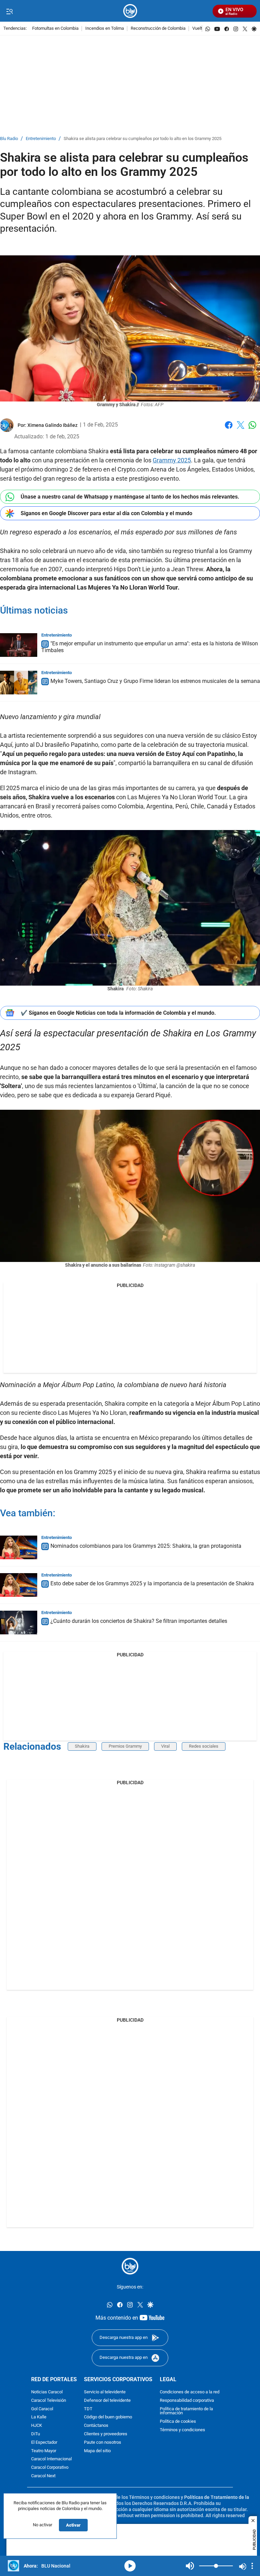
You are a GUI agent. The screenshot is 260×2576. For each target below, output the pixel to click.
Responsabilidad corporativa (187, 2401)
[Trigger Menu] (9, 11)
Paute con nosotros (103, 2443)
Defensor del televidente (107, 2401)
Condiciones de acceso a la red (190, 2392)
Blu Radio (9, 139)
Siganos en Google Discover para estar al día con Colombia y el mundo (106, 513)
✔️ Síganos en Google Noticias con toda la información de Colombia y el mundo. (118, 1013)
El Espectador (44, 2443)
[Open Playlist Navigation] (252, 2566)
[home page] (130, 11)
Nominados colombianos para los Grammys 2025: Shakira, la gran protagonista (146, 1546)
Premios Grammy (125, 1746)
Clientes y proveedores (106, 2434)
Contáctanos (96, 2426)
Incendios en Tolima (105, 29)
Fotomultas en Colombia (55, 29)
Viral (165, 1746)
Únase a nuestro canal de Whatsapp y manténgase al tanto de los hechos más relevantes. (130, 497)
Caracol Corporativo (50, 2468)
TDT (88, 2409)
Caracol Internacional (51, 2459)
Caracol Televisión (49, 2401)
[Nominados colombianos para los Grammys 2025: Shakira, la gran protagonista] (19, 1547)
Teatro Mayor (44, 2451)
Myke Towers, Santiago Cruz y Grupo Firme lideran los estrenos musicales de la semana (155, 681)
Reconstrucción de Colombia (158, 29)
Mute (190, 2566)
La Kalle (39, 2417)
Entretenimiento (41, 139)
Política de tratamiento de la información (186, 2411)
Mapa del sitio (97, 2451)
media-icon (130, 2566)
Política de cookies (178, 2422)
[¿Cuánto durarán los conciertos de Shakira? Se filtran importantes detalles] (19, 1623)
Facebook (229, 429)
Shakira (82, 1746)
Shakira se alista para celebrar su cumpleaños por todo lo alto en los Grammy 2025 (143, 139)
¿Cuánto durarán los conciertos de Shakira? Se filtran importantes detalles (139, 1621)
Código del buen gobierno (108, 2417)
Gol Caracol (42, 2409)
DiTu (36, 2434)
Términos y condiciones (182, 2430)
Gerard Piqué (153, 1095)
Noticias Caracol (47, 2392)
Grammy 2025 (172, 460)
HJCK (37, 2426)
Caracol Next (43, 2476)
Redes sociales (204, 1746)
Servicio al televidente (105, 2392)
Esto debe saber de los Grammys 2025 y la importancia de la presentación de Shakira (152, 1583)
